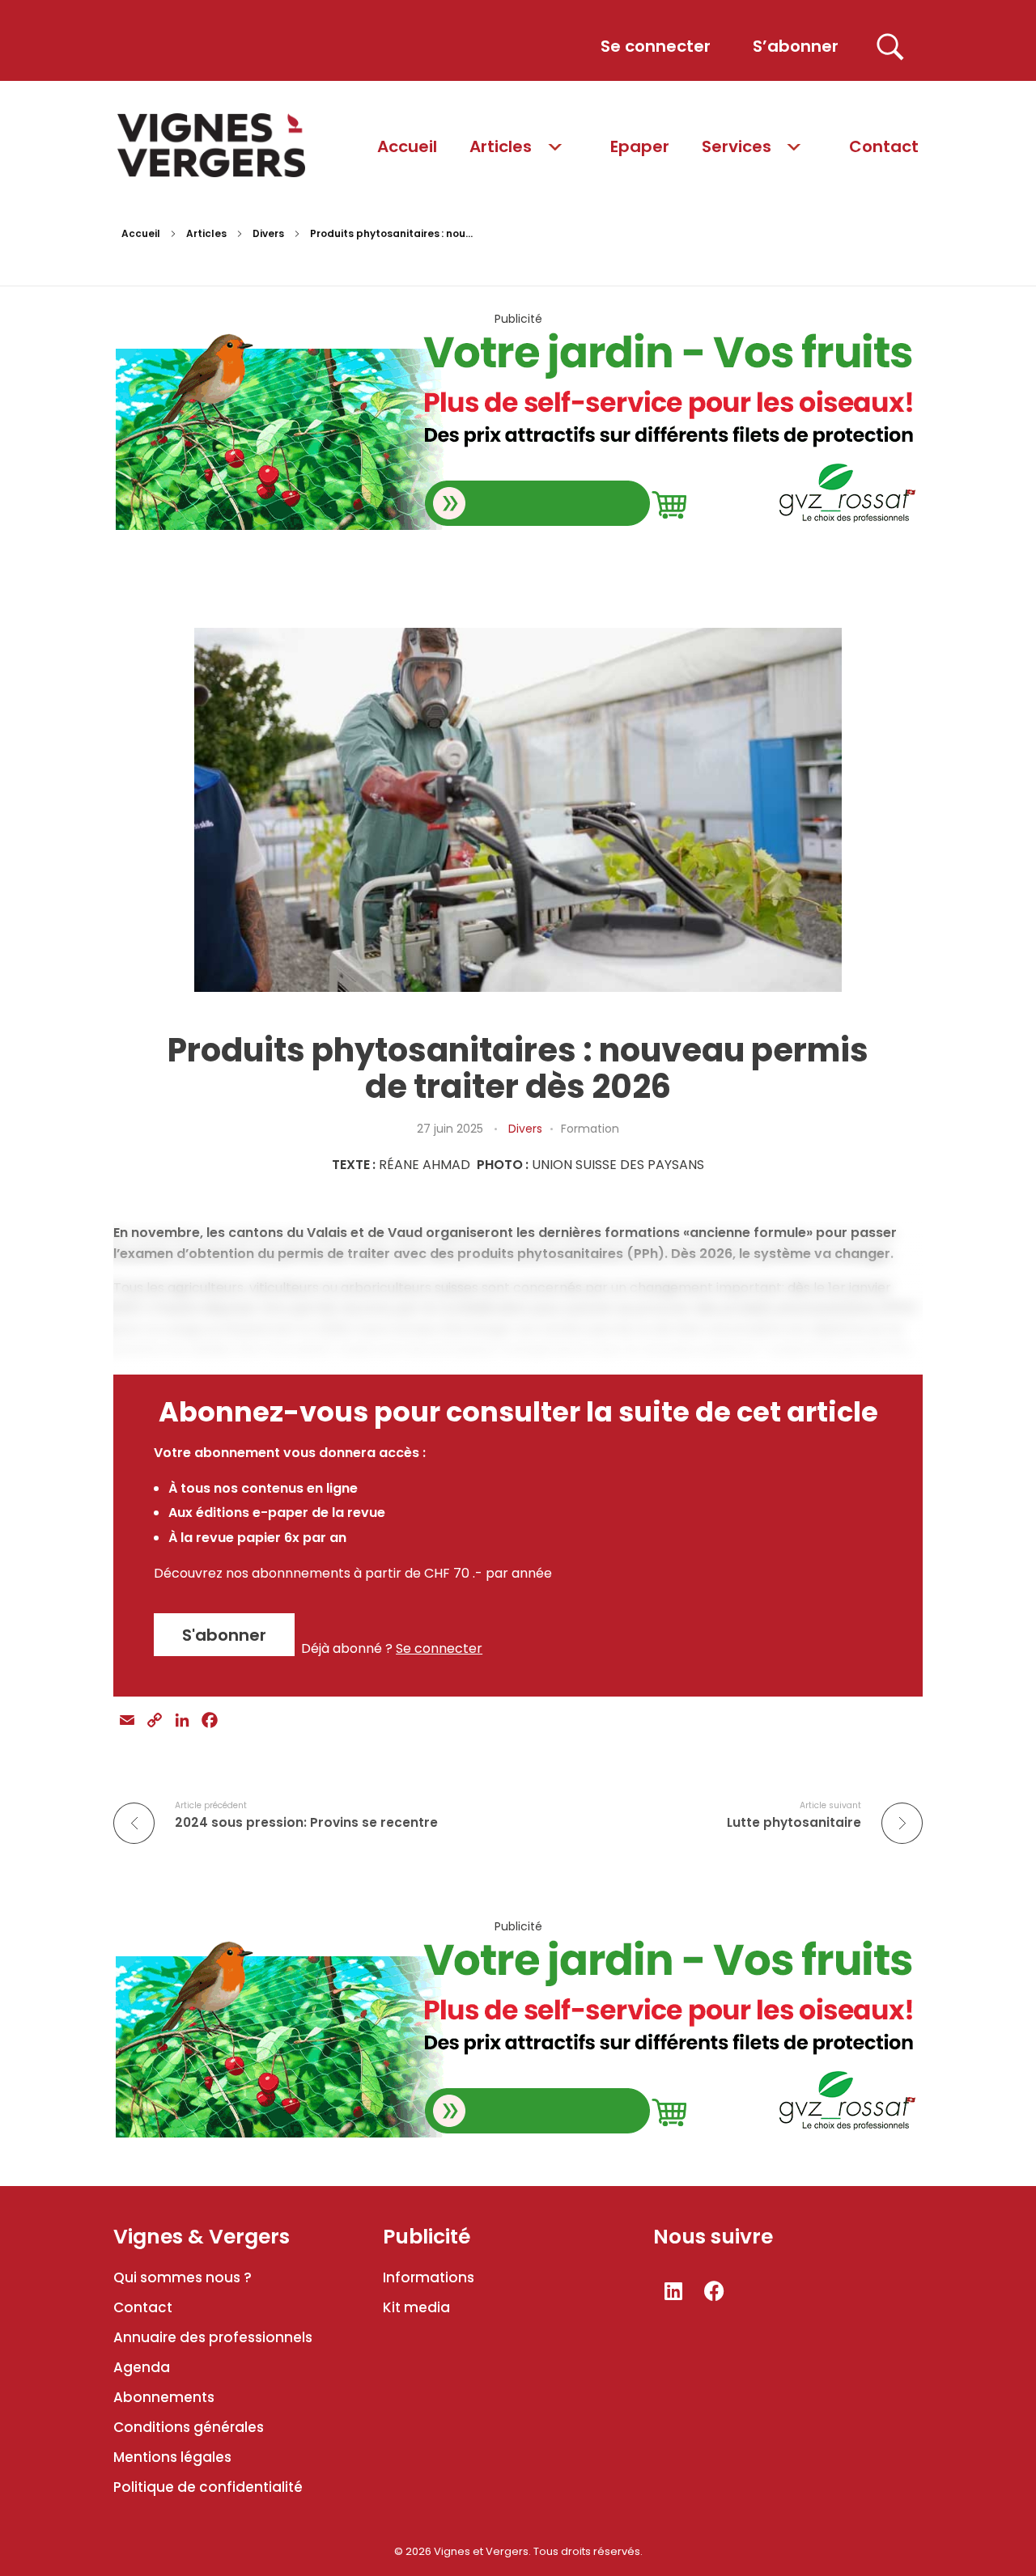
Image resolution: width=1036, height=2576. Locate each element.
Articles (206, 233)
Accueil (141, 233)
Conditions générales (189, 2427)
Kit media (416, 2307)
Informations (429, 2277)
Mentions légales (172, 2457)
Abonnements (164, 2397)
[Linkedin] (673, 2291)
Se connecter (439, 1648)
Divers (268, 233)
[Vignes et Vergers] (211, 145)
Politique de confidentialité (208, 2487)
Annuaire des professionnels (213, 2337)
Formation (590, 1129)
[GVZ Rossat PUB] (518, 428)
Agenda (142, 2367)
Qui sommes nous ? (183, 2277)
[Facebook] (715, 2291)
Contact (143, 2307)
